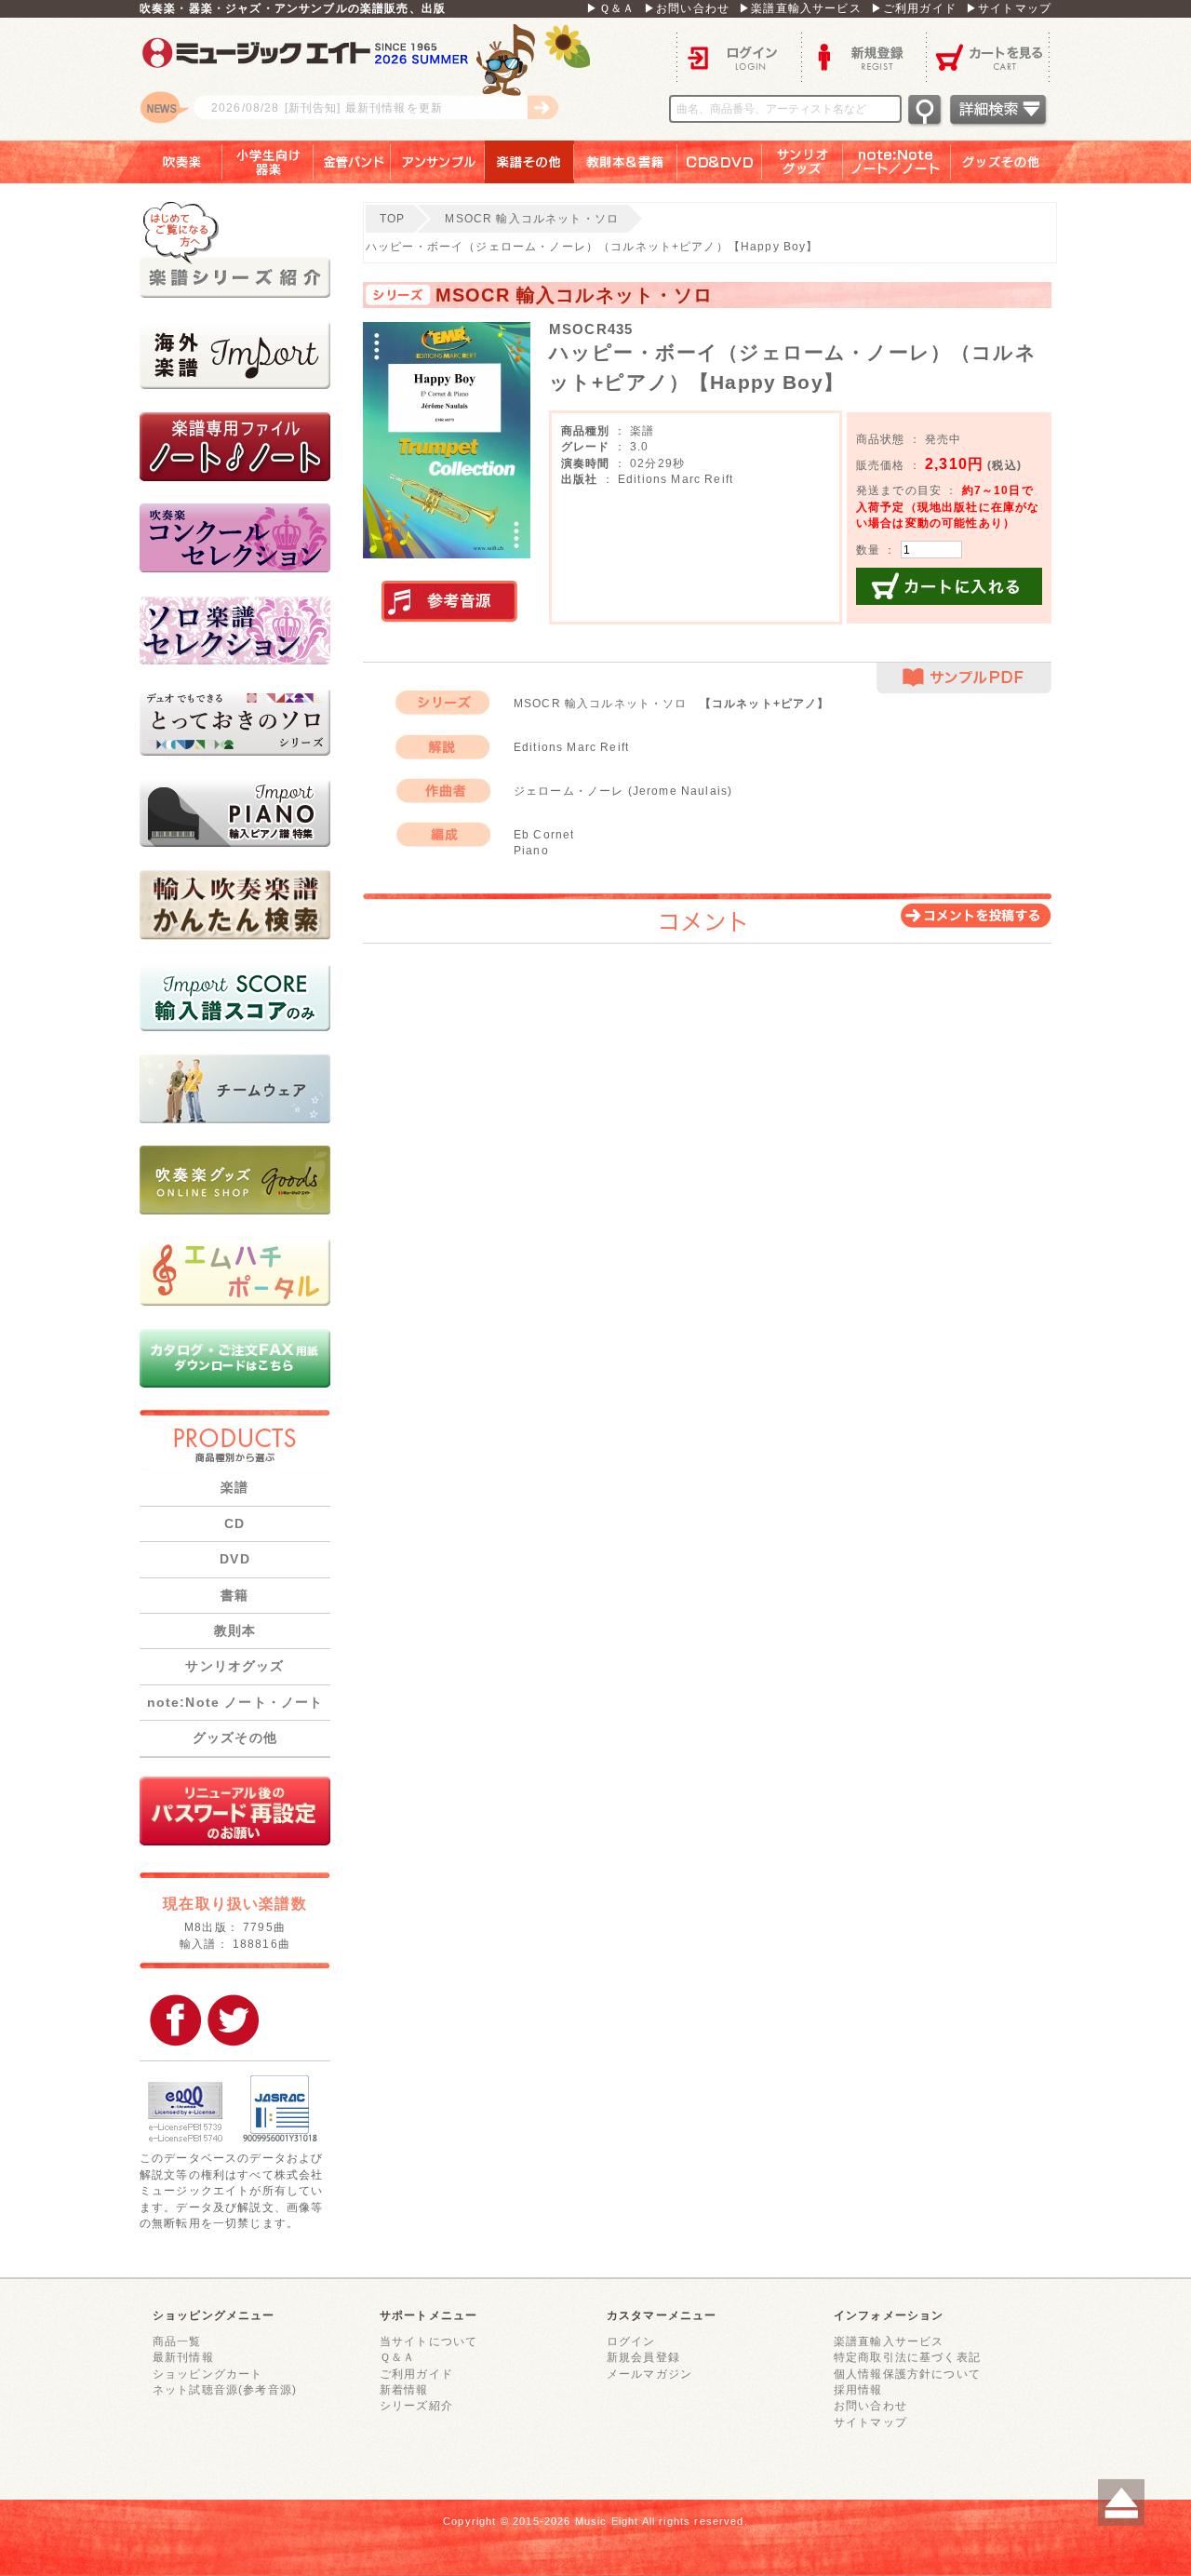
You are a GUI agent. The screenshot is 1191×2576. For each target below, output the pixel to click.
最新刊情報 (183, 2357)
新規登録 (863, 56)
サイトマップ (870, 2422)
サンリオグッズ (803, 162)
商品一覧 (177, 2341)
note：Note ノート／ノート (897, 162)
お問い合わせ (870, 2405)
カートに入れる (949, 586)
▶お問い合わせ (687, 8)
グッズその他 (1014, 162)
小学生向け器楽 (268, 162)
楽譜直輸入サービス (889, 2341)
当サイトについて (428, 2341)
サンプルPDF (964, 678)
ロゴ (372, 79)
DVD (234, 1559)
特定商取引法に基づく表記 (907, 2357)
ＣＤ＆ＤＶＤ (720, 162)
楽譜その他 (529, 162)
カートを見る (989, 56)
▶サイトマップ (1009, 8)
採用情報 (858, 2389)
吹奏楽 (168, 162)
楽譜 (234, 1487)
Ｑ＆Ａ (397, 2357)
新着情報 (404, 2389)
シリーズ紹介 (416, 2405)
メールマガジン (649, 2374)
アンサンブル (438, 162)
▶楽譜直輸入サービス (800, 8)
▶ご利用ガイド (914, 8)
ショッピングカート (207, 2374)
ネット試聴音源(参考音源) (225, 2389)
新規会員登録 (643, 2357)
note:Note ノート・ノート (235, 1702)
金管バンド (352, 162)
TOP (392, 218)
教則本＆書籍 (626, 162)
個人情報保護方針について (907, 2374)
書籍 (234, 1595)
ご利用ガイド (416, 2374)
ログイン (739, 56)
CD (234, 1523)
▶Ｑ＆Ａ (610, 8)
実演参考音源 (449, 602)
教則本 (235, 1630)
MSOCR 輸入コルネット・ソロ (532, 218)
